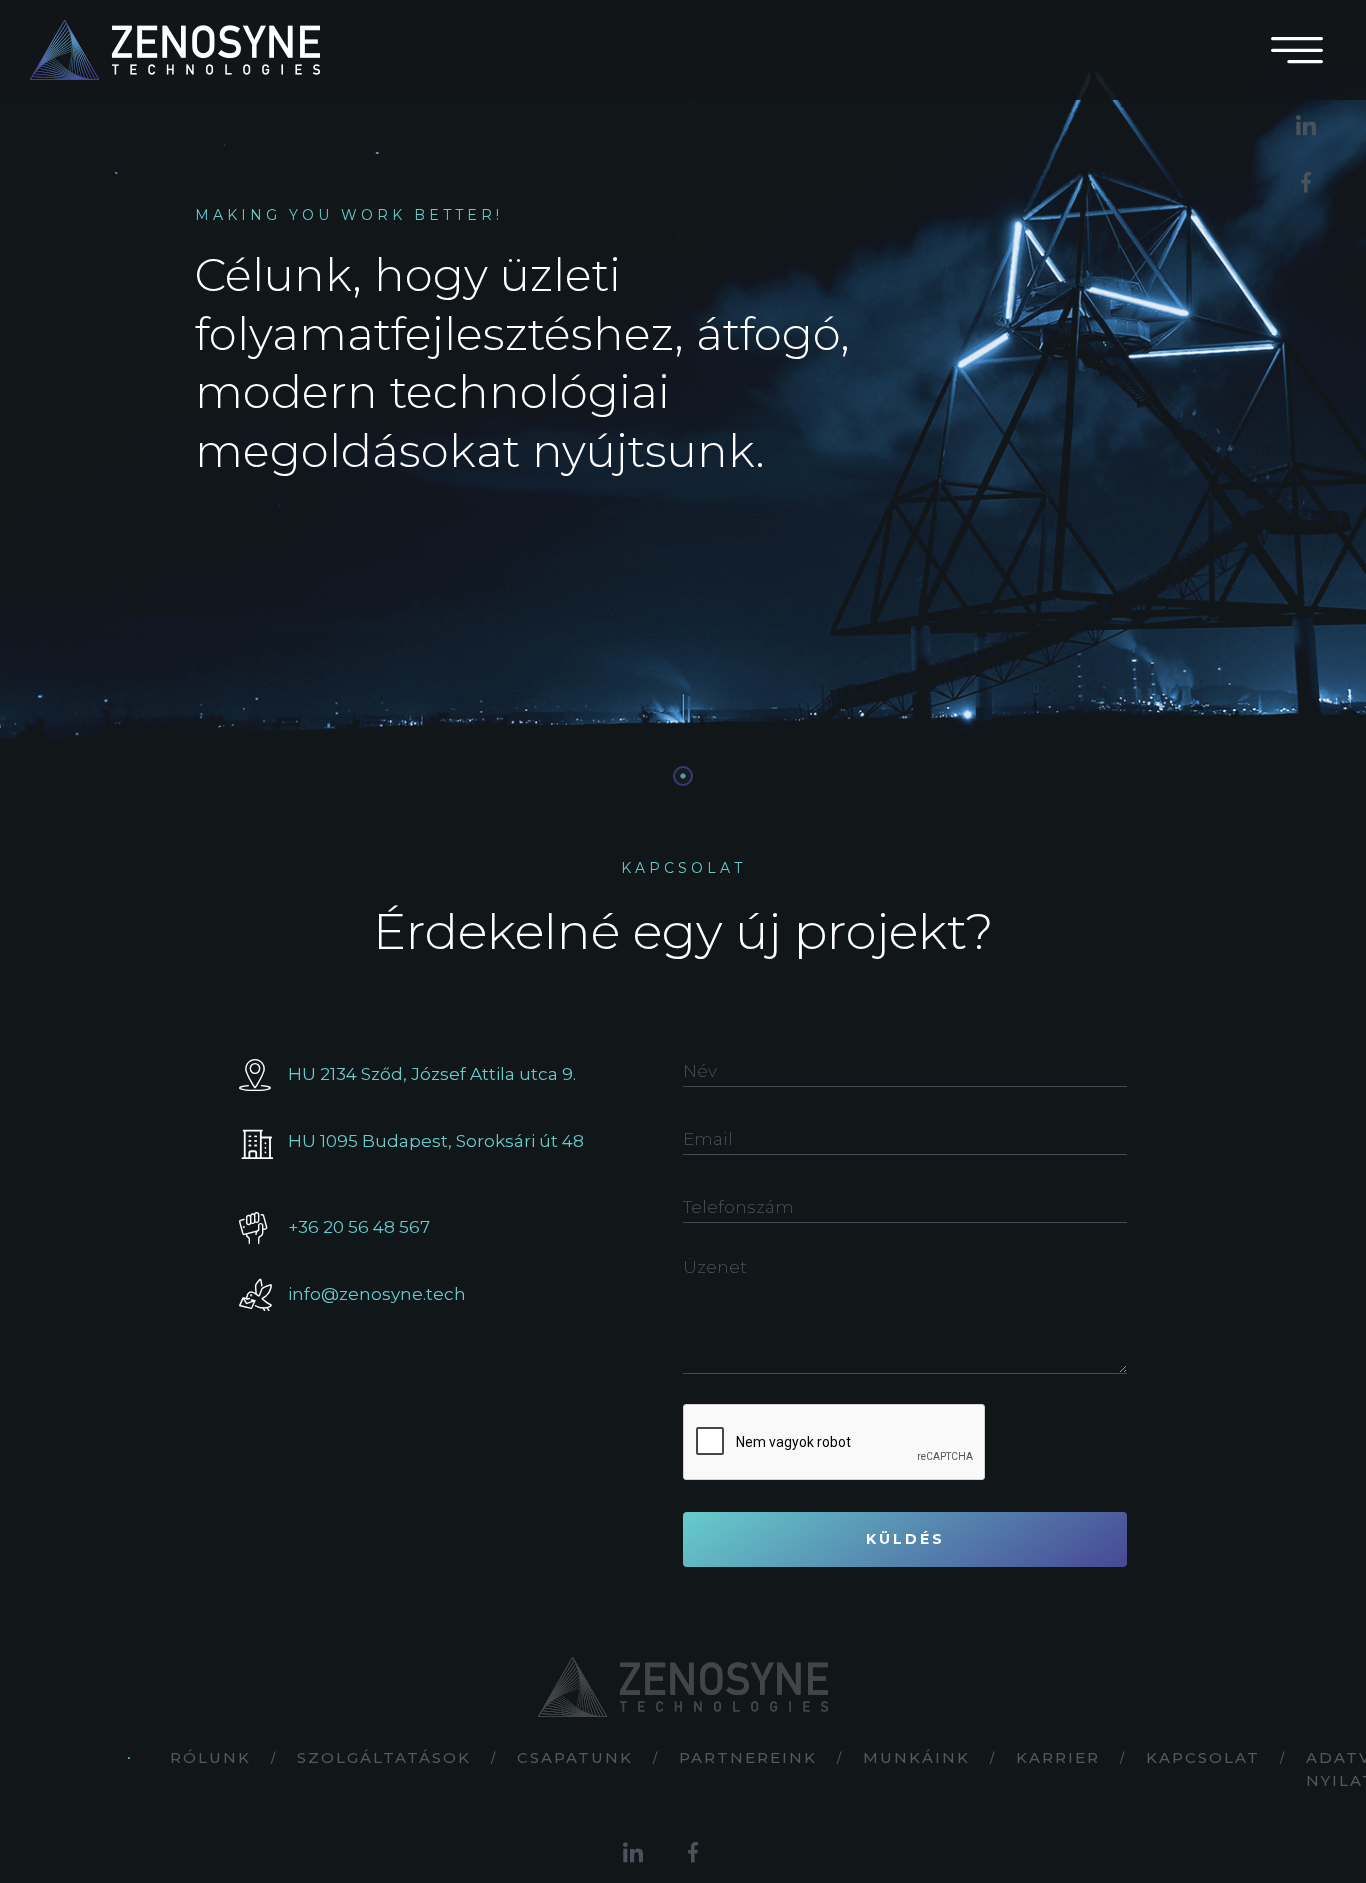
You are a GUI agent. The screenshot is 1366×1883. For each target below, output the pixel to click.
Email (708, 1139)
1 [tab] (683, 776)
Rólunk (210, 1757)
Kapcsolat (1203, 1757)
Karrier (1058, 1757)
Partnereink (748, 1757)
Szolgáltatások (384, 1757)
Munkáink (916, 1757)
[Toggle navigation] (1297, 50)
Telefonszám (738, 1207)
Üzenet (715, 1267)
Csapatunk (575, 1757)
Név (700, 1071)
